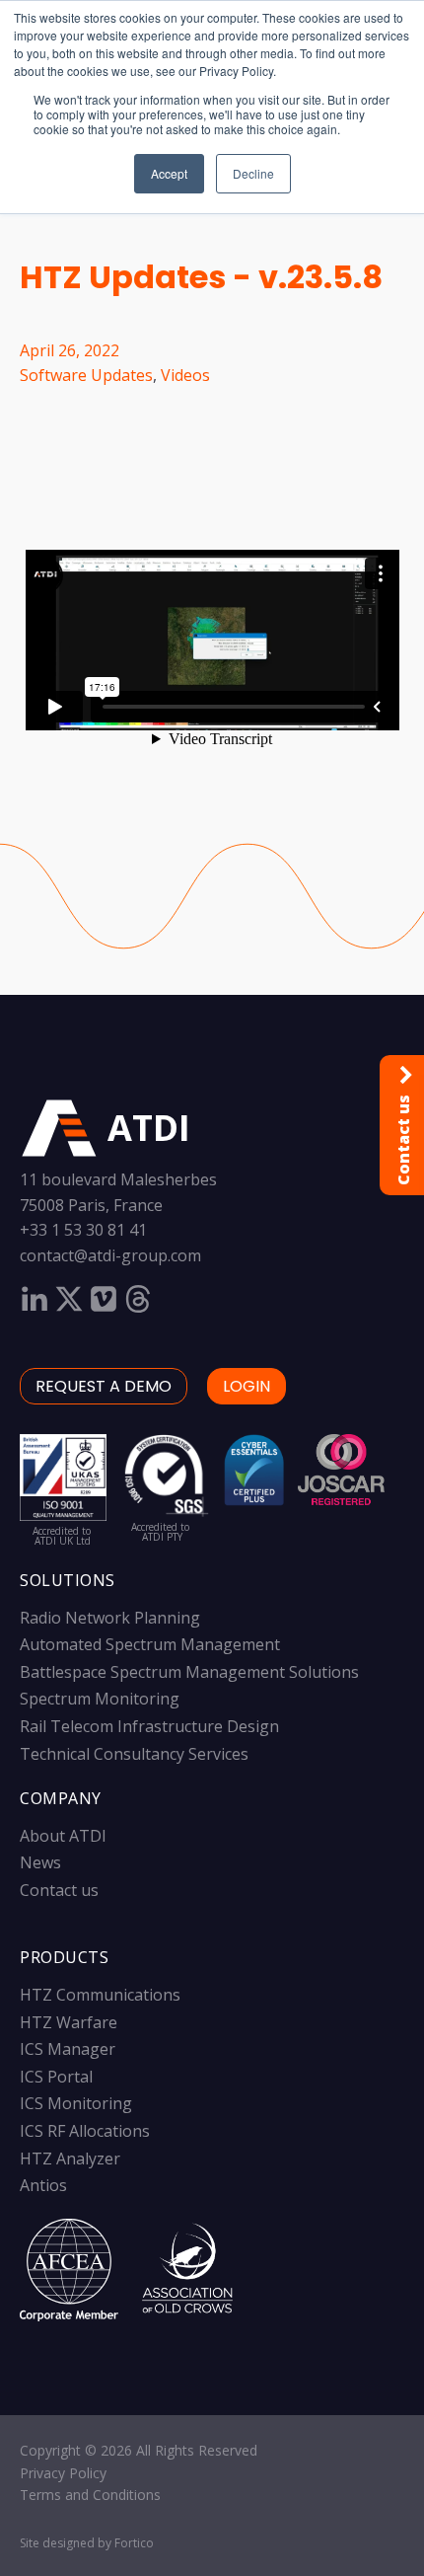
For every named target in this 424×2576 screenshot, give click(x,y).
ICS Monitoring (76, 2103)
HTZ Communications (100, 1995)
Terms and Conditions (90, 2495)
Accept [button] (169, 173)
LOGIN (247, 1386)
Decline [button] (253, 173)
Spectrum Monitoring (100, 1699)
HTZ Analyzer (70, 2159)
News (40, 1862)
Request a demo (104, 1386)
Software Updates (86, 375)
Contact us (59, 1890)
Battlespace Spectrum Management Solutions (189, 1672)
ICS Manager (68, 2049)
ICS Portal (56, 2077)
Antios (43, 2185)
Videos (185, 375)
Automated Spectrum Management (150, 1644)
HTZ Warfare (69, 2022)
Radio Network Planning (110, 1618)
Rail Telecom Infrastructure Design (149, 1726)
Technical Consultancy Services (134, 1754)
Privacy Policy (63, 2473)
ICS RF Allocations (85, 2131)
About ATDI (63, 1836)
